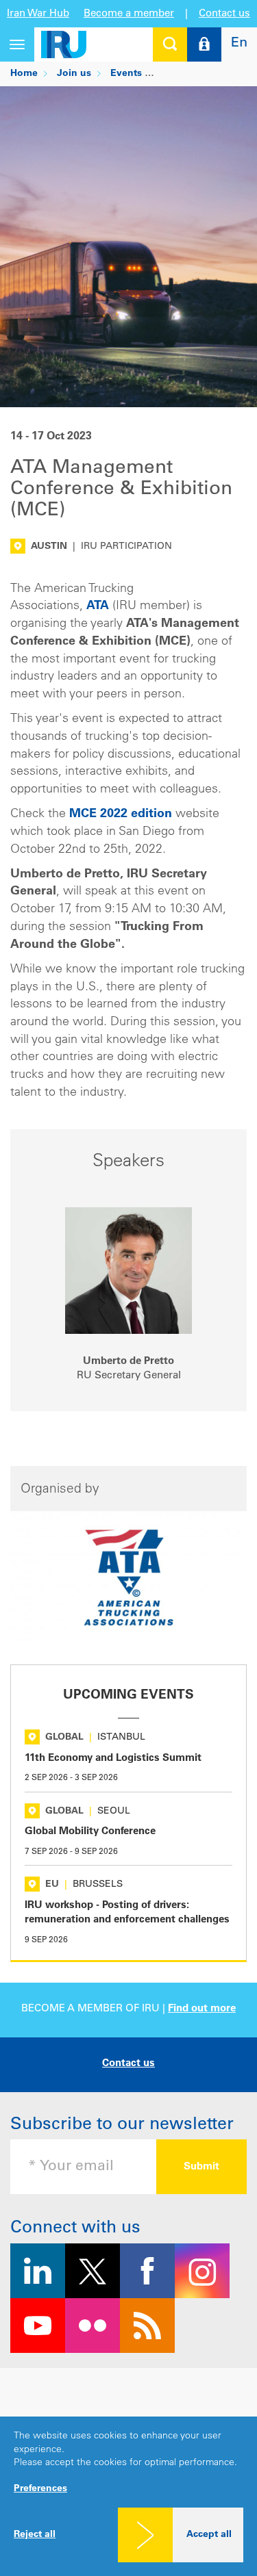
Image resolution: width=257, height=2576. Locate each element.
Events (126, 74)
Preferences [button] (40, 2489)
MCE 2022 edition (121, 814)
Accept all (209, 2535)
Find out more (202, 2009)
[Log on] (204, 44)
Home (24, 74)
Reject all (35, 2535)
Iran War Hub (38, 14)
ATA (98, 606)
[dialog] (128, 2496)
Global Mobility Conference (90, 1832)
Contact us (224, 14)
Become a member (129, 14)
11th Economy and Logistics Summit (113, 1759)
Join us (74, 74)
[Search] (170, 44)
